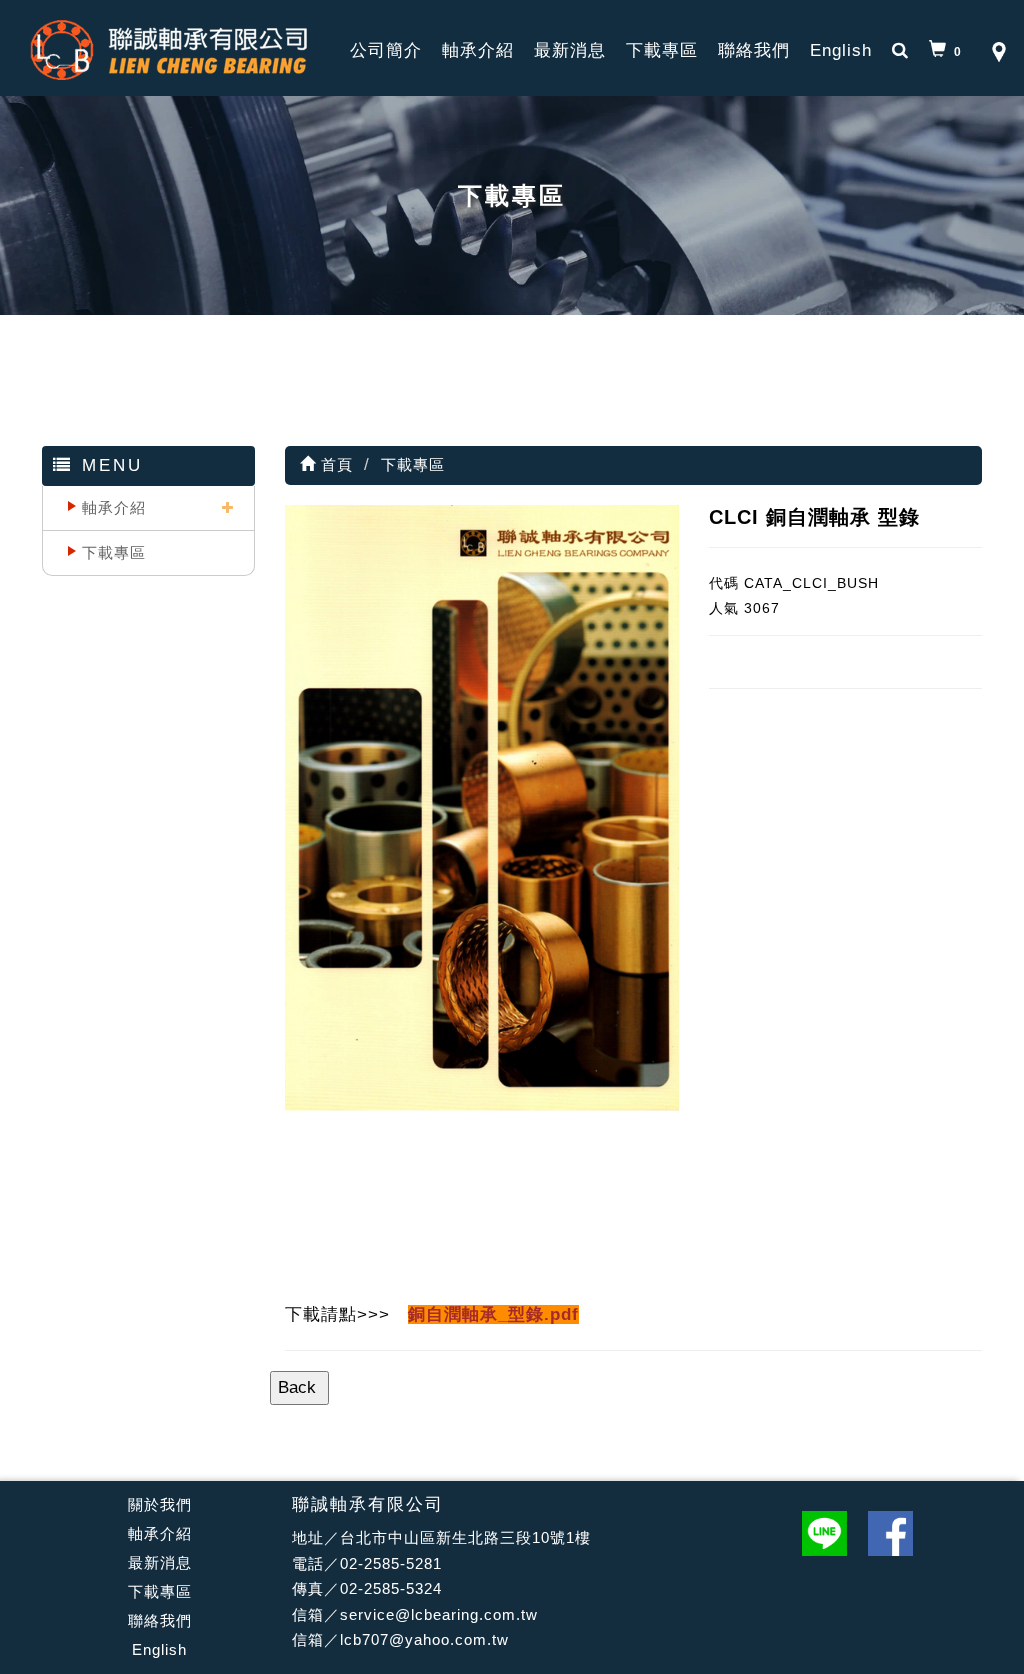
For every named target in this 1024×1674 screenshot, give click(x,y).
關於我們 (160, 1504)
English (841, 50)
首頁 (334, 464)
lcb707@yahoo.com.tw (424, 1639)
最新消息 (570, 50)
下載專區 (662, 50)
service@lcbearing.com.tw (439, 1614)
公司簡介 (386, 50)
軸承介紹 (478, 50)
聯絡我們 (754, 50)
